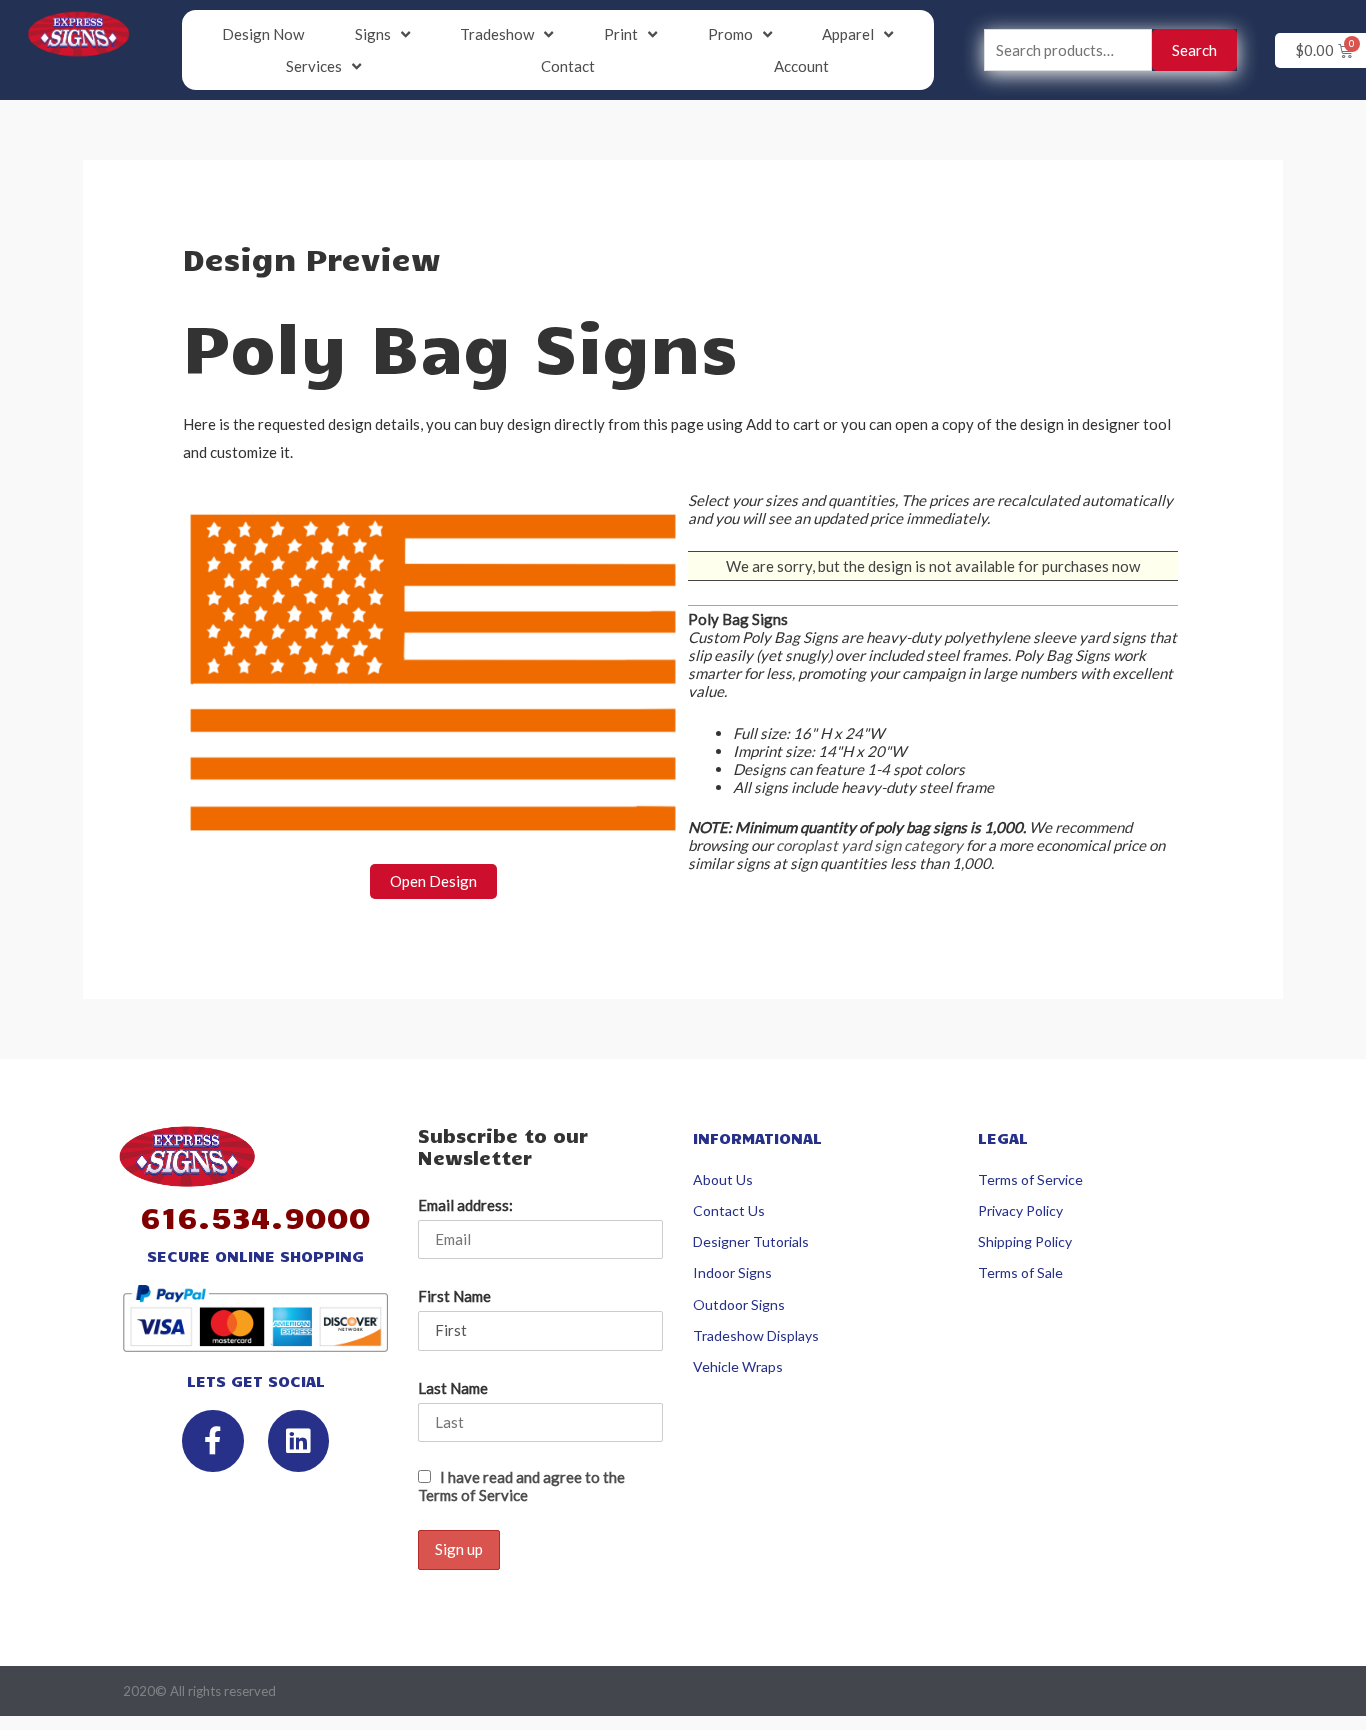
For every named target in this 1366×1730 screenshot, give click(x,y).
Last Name (453, 1388)
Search (1194, 50)
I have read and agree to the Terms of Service (521, 1486)
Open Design (433, 881)
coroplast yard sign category (869, 845)
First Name (454, 1296)
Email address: (465, 1205)
